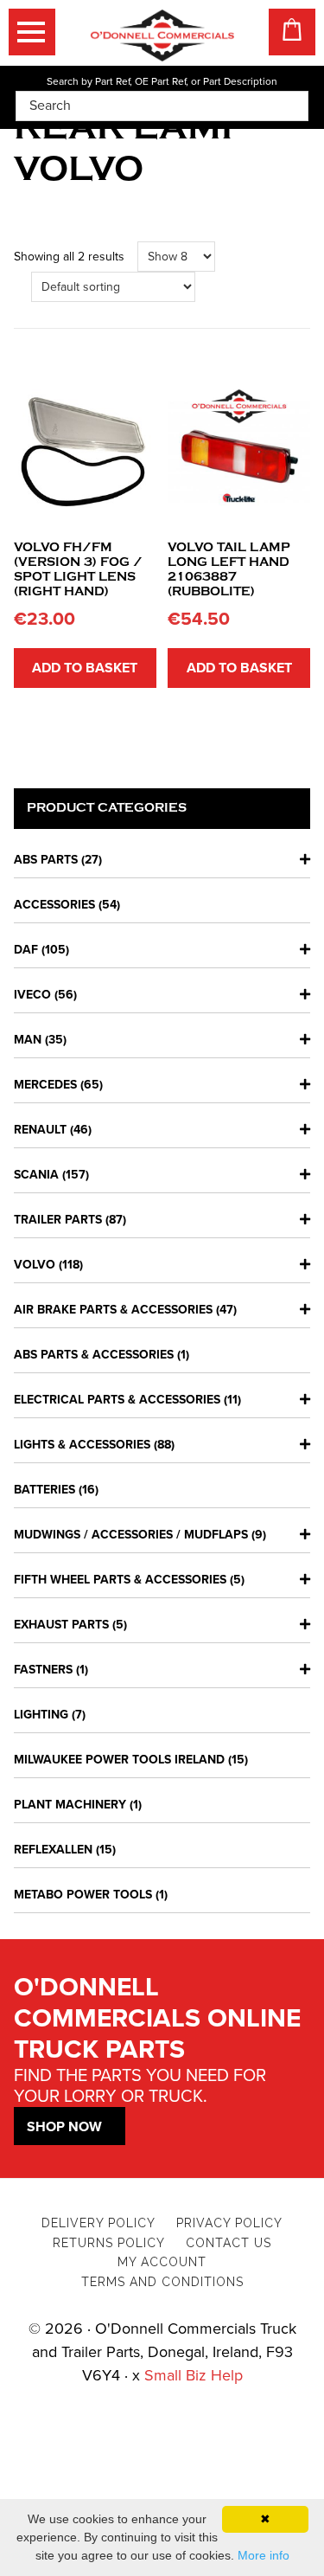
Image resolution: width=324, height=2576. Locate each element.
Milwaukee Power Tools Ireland (119, 1760)
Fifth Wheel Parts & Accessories (120, 1580)
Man (28, 1040)
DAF (26, 950)
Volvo (35, 1265)
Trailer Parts (58, 1220)
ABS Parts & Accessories (94, 1355)
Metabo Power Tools (83, 1895)
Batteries (44, 1490)
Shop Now (64, 2127)
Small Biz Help (194, 2375)
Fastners (43, 1670)
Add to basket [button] (85, 668)
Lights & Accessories (82, 1445)
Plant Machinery (70, 1805)
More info (264, 2555)
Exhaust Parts (61, 1625)
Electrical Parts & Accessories (117, 1400)
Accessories (54, 905)
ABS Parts (46, 860)
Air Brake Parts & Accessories (113, 1310)
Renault (40, 1130)
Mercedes (45, 1085)
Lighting (41, 1715)
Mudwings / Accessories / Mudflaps (131, 1535)
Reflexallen (53, 1850)
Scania (36, 1175)
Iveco (32, 995)
